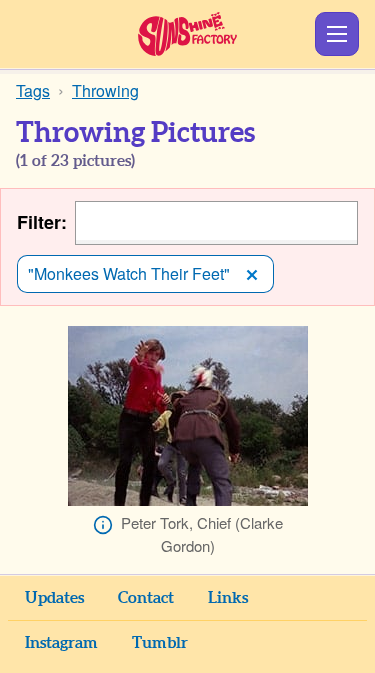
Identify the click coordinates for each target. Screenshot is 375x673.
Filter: (42, 222)
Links (228, 598)
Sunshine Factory (187, 34)
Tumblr (160, 643)
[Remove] (252, 274)
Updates (54, 598)
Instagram (61, 643)
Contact (146, 598)
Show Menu (337, 34)
